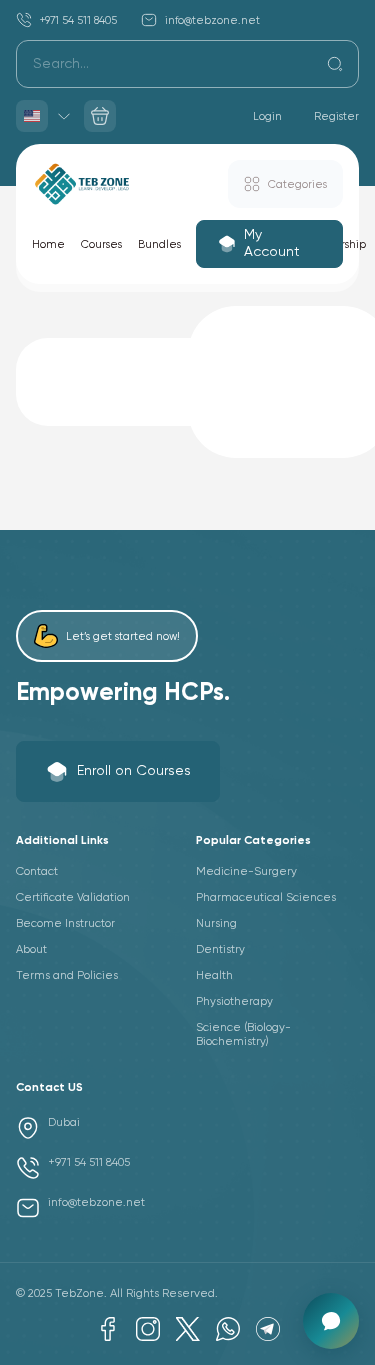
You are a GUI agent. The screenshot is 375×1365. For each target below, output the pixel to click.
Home (48, 244)
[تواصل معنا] (331, 1321)
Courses (101, 244)
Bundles (159, 244)
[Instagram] (148, 1329)
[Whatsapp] (228, 1329)
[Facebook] (108, 1329)
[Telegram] (268, 1329)
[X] (188, 1329)
